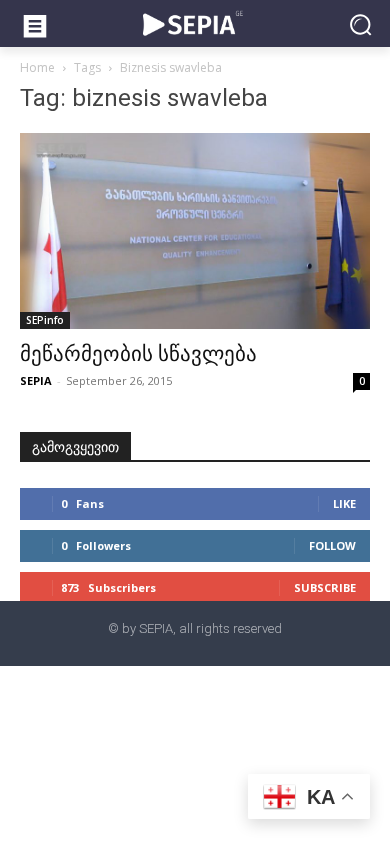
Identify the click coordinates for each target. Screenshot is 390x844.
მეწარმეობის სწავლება (138, 354)
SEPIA (36, 380)
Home (37, 67)
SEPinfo (45, 320)
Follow (332, 545)
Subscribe (325, 587)
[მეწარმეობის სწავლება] (195, 231)
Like (344, 503)
